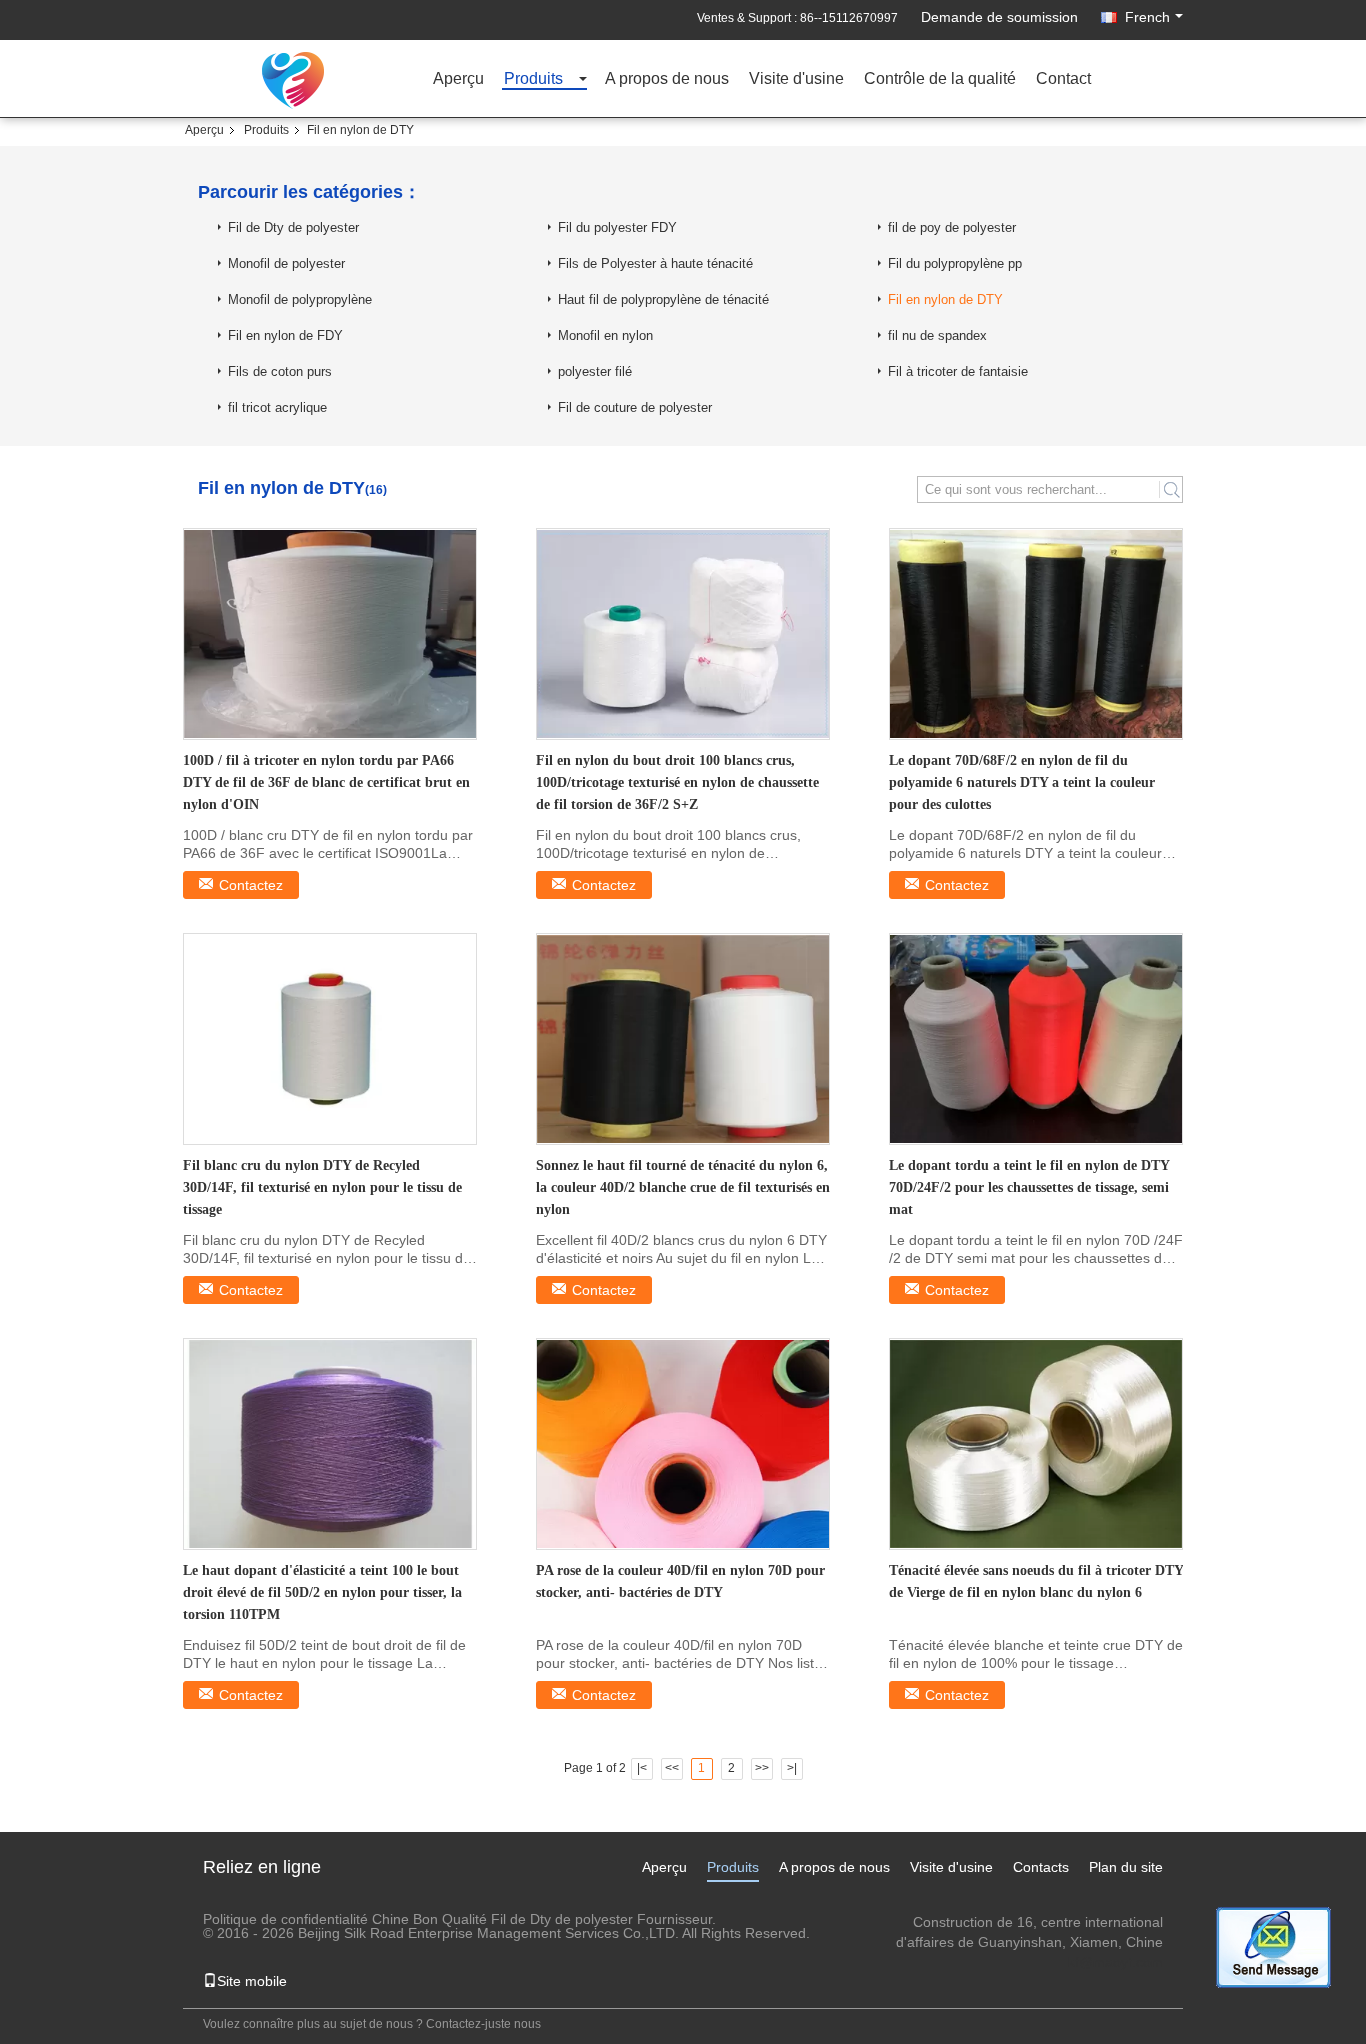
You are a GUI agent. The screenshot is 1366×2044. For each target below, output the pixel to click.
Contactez (251, 885)
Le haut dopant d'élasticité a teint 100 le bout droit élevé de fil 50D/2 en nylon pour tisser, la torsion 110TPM (322, 1592)
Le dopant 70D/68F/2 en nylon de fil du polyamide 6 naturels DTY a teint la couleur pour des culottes (1022, 782)
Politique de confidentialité (285, 1919)
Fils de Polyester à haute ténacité (655, 263)
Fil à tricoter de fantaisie (958, 371)
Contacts (1041, 1867)
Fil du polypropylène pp (955, 263)
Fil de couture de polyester (635, 407)
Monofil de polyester (286, 263)
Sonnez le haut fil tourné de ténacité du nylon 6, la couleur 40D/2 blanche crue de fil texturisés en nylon (683, 1187)
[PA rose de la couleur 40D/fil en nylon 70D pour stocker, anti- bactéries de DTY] (683, 1444)
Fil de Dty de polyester (293, 227)
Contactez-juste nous (483, 2024)
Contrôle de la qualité (940, 79)
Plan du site (1126, 1867)
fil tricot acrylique (277, 407)
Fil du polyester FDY (617, 227)
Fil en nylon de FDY (285, 335)
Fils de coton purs (280, 371)
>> (762, 1768)
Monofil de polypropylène (300, 299)
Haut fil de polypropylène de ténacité (663, 299)
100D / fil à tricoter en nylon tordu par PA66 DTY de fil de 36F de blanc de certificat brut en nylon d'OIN (326, 782)
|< (642, 1768)
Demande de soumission (999, 17)
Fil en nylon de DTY (945, 299)
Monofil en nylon (605, 335)
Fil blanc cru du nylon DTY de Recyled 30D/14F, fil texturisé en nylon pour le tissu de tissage (322, 1187)
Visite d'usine (796, 79)
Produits (533, 79)
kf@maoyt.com (1115, 1962)
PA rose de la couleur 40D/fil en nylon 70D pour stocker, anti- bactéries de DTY (680, 1581)
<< (672, 1768)
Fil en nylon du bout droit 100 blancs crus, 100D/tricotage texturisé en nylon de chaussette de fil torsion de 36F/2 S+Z (677, 782)
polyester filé (595, 371)
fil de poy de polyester (952, 227)
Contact (1063, 79)
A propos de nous (667, 79)
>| (792, 1768)
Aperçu (458, 79)
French (1147, 17)
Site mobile (252, 1981)
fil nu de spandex (937, 335)
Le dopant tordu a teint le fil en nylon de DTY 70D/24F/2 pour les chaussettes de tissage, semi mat (1029, 1187)
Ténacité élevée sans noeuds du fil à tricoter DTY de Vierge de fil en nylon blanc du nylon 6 (1036, 1581)
